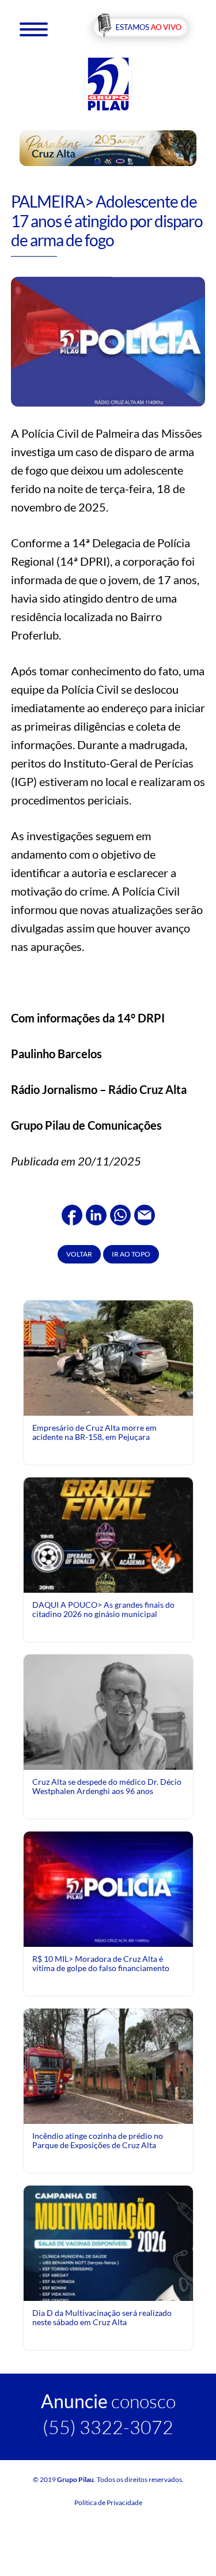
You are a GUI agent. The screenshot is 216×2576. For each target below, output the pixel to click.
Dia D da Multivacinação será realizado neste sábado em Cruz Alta (102, 2317)
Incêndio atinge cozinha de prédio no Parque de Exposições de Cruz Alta (98, 2140)
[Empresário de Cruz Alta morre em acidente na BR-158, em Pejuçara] (108, 1360)
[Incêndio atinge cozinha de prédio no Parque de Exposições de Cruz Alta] (108, 2065)
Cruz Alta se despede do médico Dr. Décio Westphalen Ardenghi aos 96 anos (107, 1786)
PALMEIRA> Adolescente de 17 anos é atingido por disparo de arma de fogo (107, 221)
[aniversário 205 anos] (108, 147)
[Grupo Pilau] (108, 83)
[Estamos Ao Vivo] (140, 28)
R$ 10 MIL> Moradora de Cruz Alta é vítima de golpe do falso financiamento (101, 1963)
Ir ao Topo (131, 1254)
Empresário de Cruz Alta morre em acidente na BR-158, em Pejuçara (94, 1432)
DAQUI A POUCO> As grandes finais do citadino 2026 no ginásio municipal (103, 1609)
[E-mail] (145, 1213)
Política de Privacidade (108, 2502)
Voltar (79, 1254)
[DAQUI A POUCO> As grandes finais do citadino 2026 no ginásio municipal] (108, 1575)
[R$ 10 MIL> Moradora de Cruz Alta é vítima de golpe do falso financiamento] (108, 1888)
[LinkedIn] (96, 1213)
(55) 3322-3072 (108, 2427)
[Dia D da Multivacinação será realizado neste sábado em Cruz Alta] (108, 2290)
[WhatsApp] (120, 1213)
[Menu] (34, 29)
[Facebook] (72, 1213)
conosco (108, 2401)
